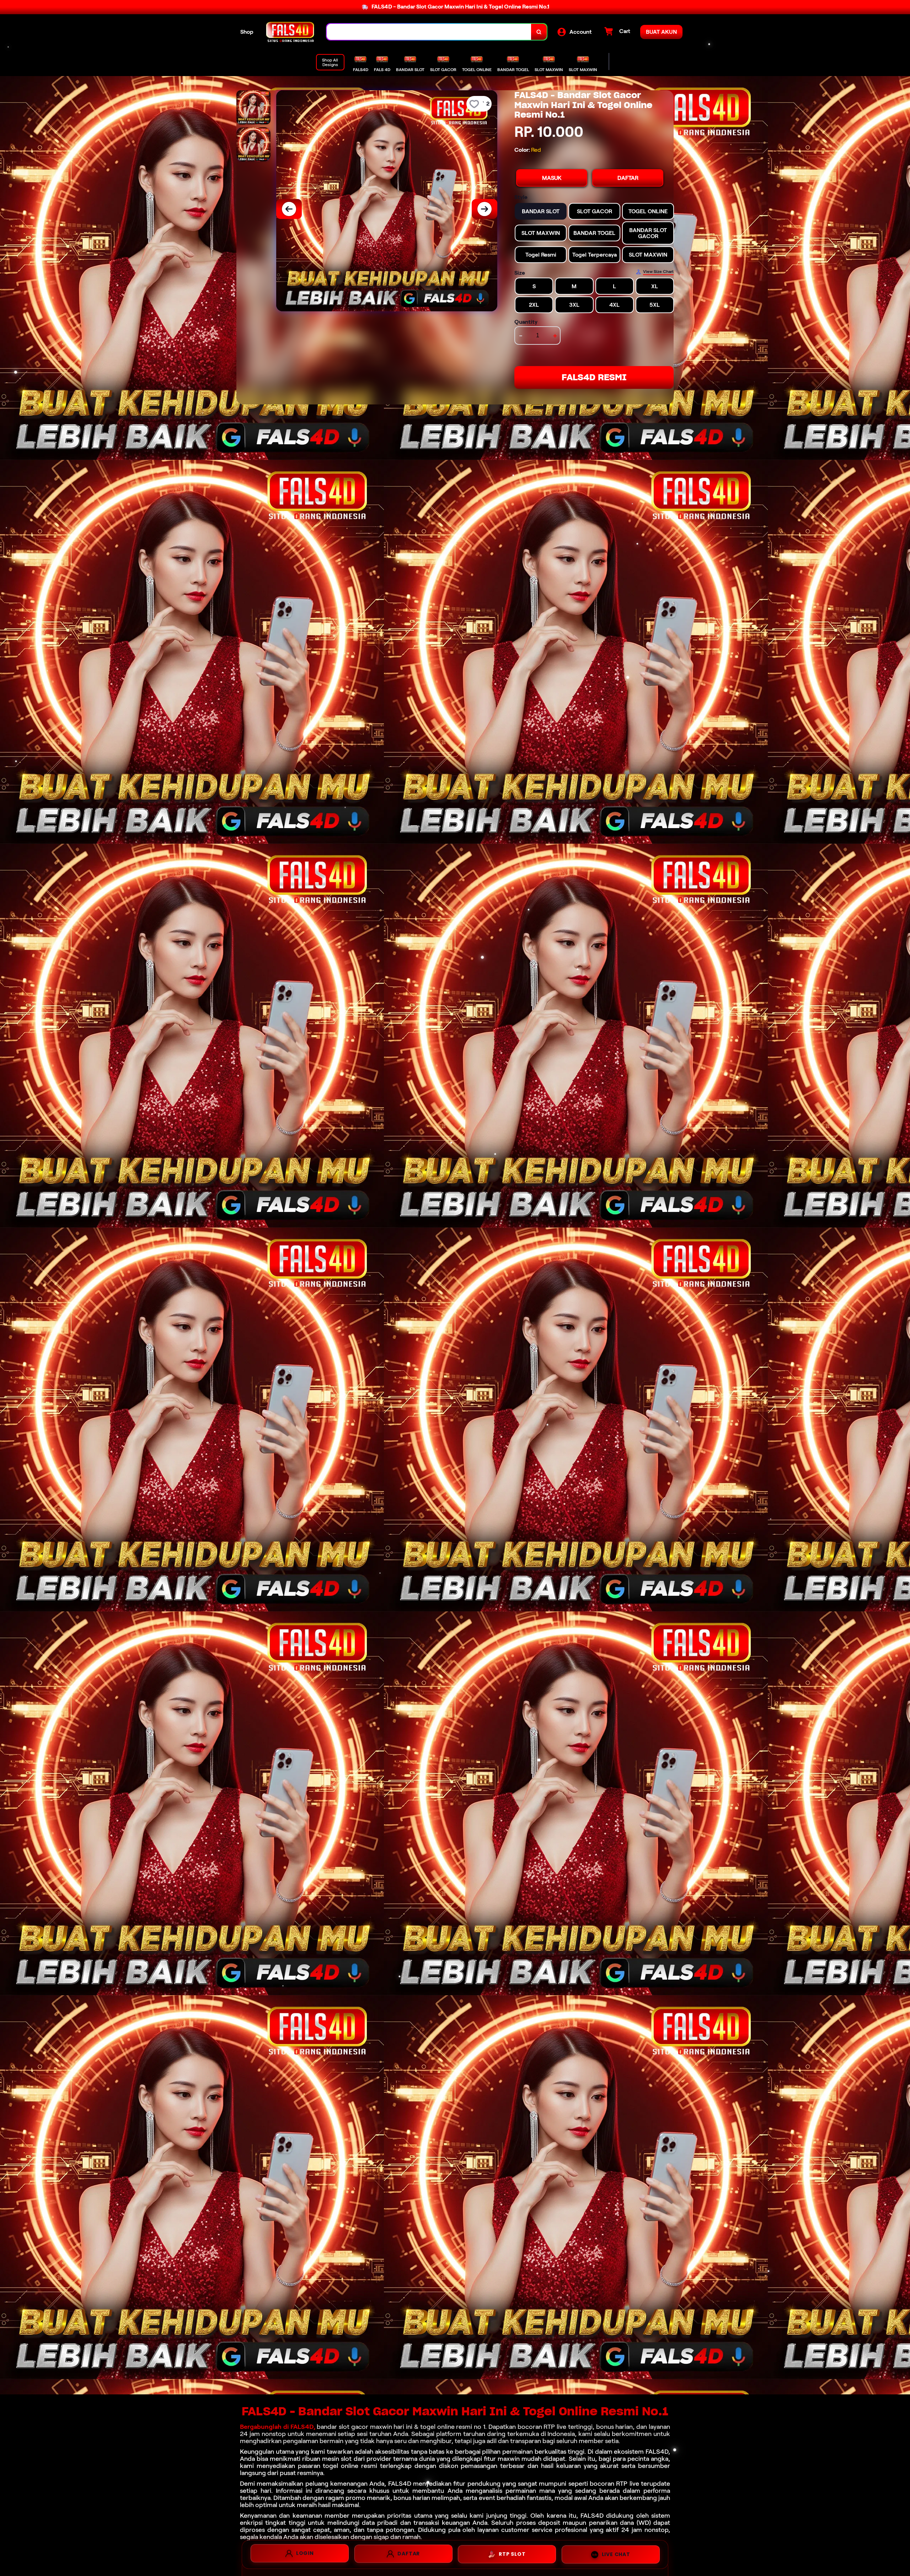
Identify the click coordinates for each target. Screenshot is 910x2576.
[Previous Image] (289, 209)
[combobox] (429, 32)
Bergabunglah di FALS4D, (278, 2427)
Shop (247, 32)
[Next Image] (485, 209)
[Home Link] (290, 32)
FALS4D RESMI (594, 377)
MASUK (552, 178)
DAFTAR (628, 178)
